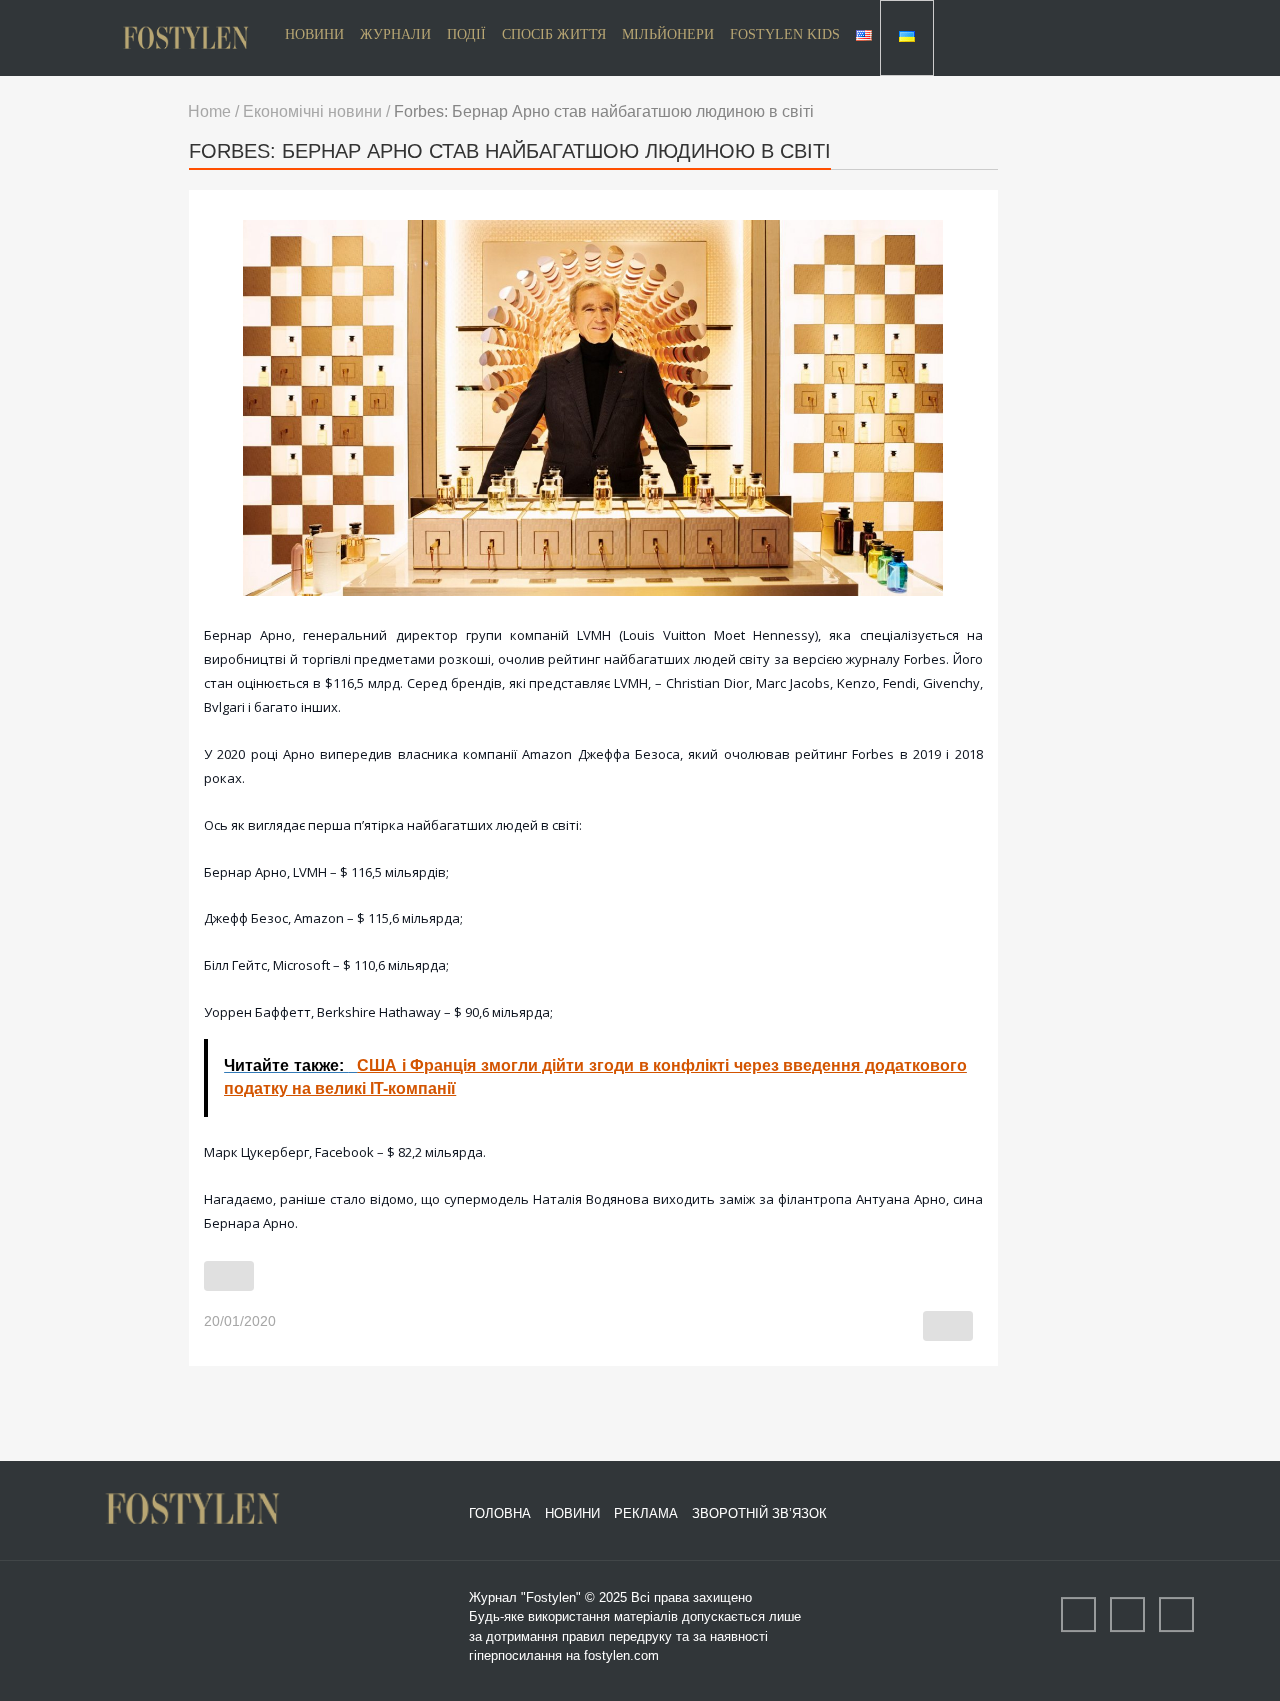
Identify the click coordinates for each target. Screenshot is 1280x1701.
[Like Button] (229, 1276)
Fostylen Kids (785, 34)
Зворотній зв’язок (759, 1512)
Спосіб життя (554, 34)
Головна (500, 1512)
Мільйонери (668, 34)
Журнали (395, 34)
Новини (314, 34)
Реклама (646, 1512)
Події (466, 34)
